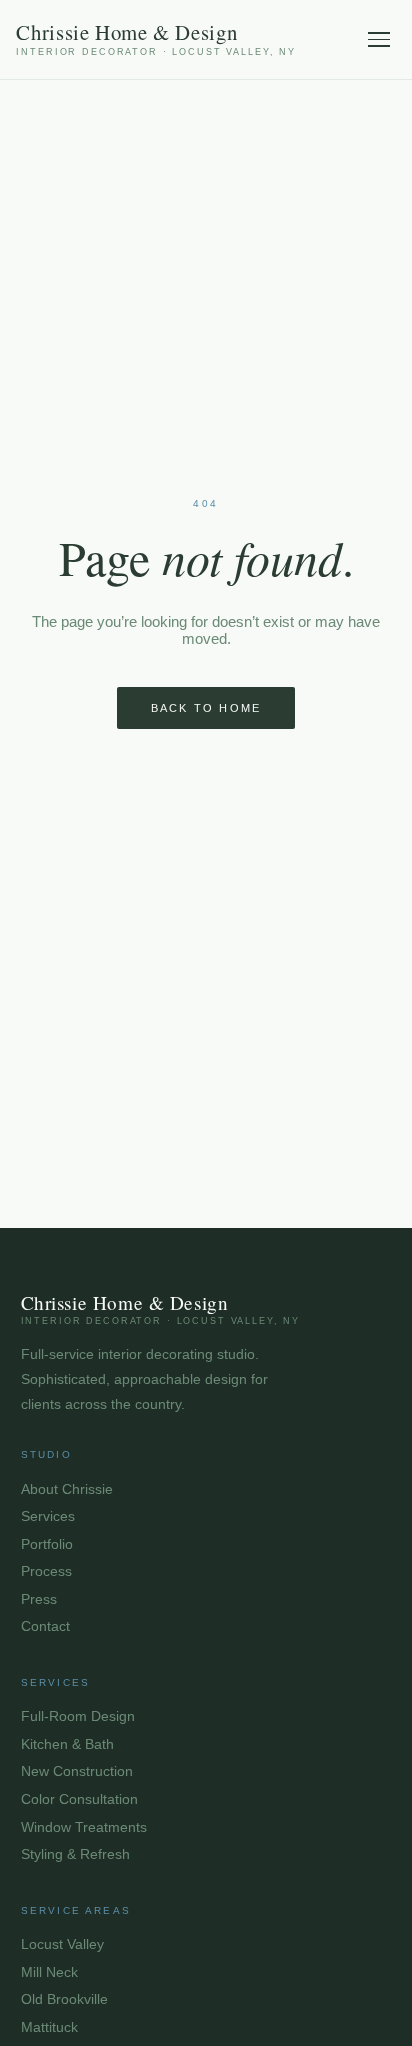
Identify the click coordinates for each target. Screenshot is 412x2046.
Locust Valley (62, 1944)
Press (39, 1599)
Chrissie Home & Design (156, 39)
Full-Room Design (78, 1716)
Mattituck (49, 2027)
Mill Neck (49, 1972)
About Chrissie (67, 1489)
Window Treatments (84, 1827)
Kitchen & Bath (67, 1744)
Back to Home (206, 708)
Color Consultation (79, 1799)
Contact (45, 1626)
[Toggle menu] (379, 39)
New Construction (77, 1771)
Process (46, 1571)
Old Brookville (64, 1999)
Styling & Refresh (75, 1854)
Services (48, 1516)
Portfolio (47, 1544)
